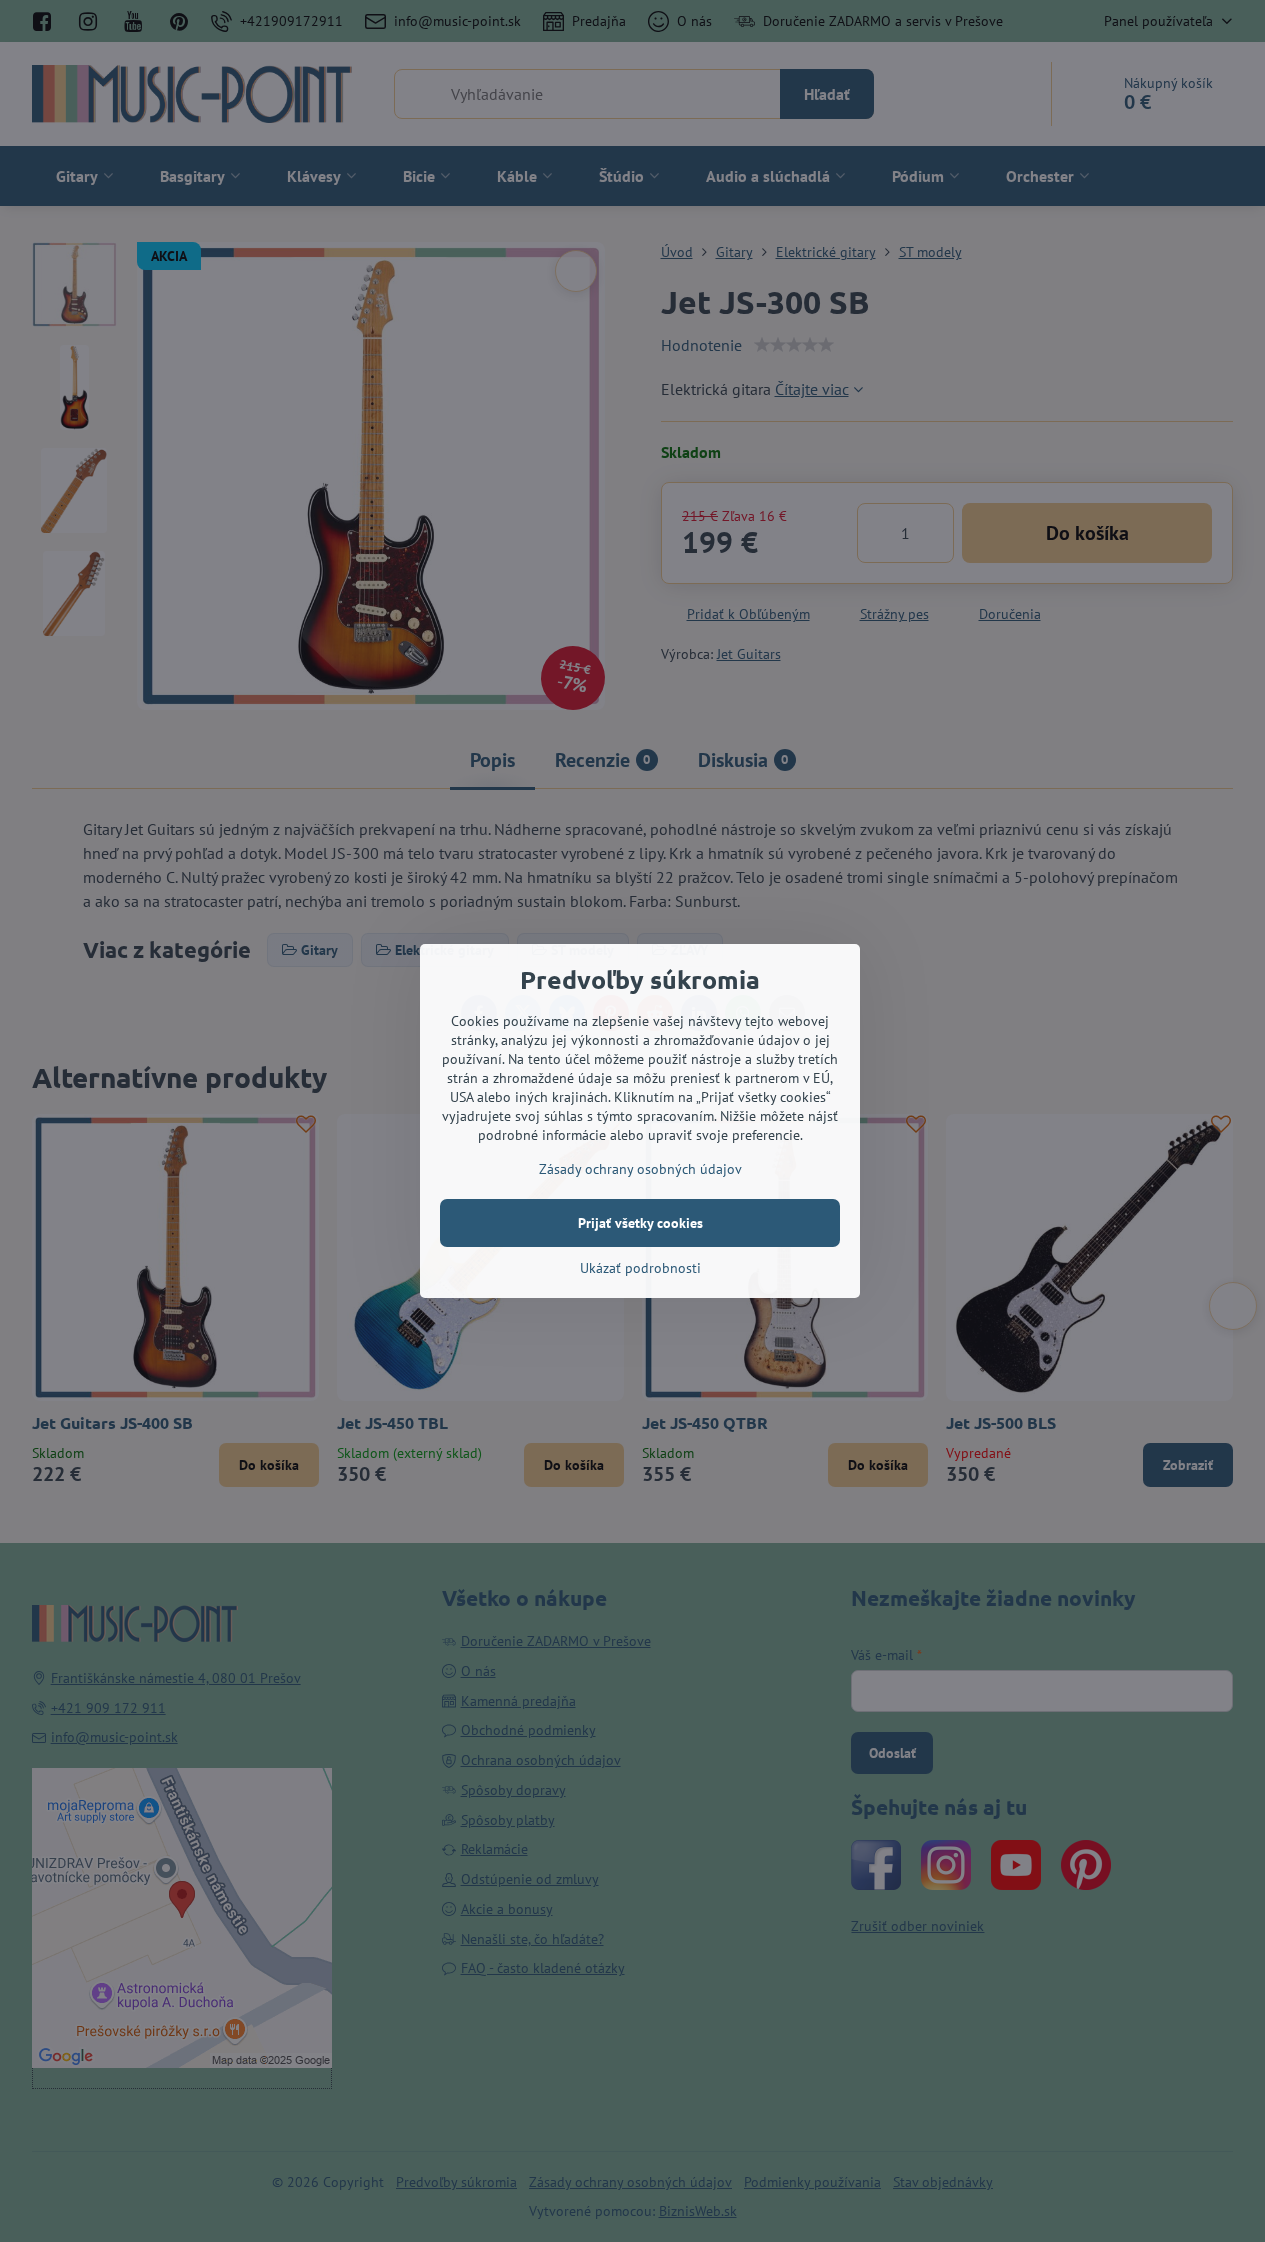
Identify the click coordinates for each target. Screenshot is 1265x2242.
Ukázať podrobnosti (640, 1268)
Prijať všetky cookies (640, 1223)
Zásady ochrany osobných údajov (640, 1169)
